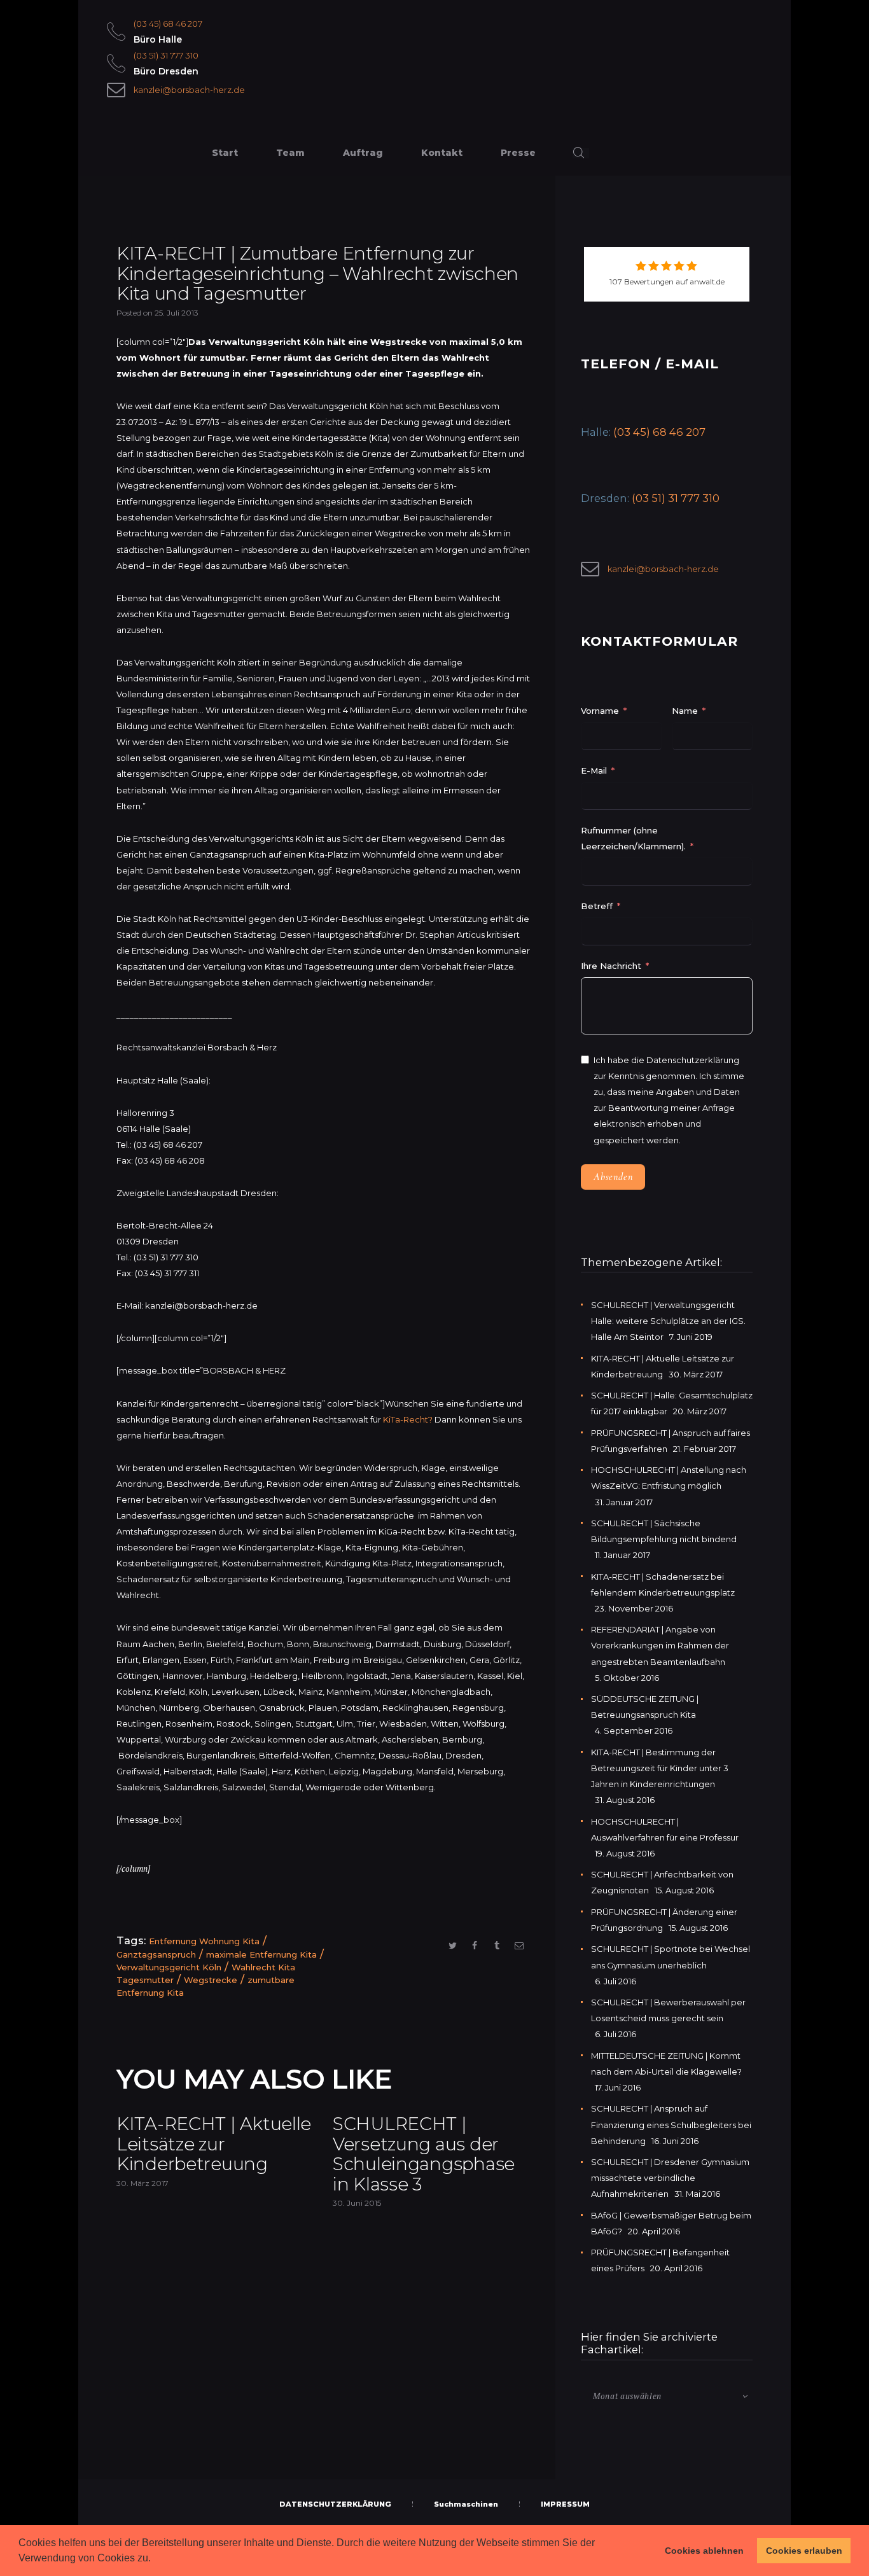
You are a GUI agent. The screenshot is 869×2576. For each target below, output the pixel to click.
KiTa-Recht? (408, 1419)
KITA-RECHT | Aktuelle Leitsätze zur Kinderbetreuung (214, 2144)
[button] (155, 2559)
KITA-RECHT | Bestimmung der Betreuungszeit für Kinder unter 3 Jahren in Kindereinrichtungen (660, 1768)
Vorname (600, 711)
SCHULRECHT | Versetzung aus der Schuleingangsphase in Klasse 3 (424, 2154)
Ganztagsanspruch (156, 1954)
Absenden (613, 1177)
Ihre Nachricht (612, 966)
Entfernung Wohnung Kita (204, 1941)
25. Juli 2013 (177, 313)
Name (685, 711)
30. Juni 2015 (357, 2203)
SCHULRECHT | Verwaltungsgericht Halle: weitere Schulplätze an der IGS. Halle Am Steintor (668, 1321)
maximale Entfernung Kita (261, 1954)
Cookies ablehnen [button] (704, 2551)
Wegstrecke (211, 1980)
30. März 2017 (143, 2183)
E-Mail (594, 770)
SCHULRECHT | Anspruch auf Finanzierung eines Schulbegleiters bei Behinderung (671, 2124)
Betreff (597, 906)
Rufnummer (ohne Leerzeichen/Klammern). (633, 838)
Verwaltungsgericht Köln (169, 1967)
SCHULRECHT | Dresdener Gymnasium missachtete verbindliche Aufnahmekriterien (670, 2178)
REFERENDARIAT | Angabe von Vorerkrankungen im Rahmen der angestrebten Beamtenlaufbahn (660, 1645)
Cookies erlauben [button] (804, 2551)
